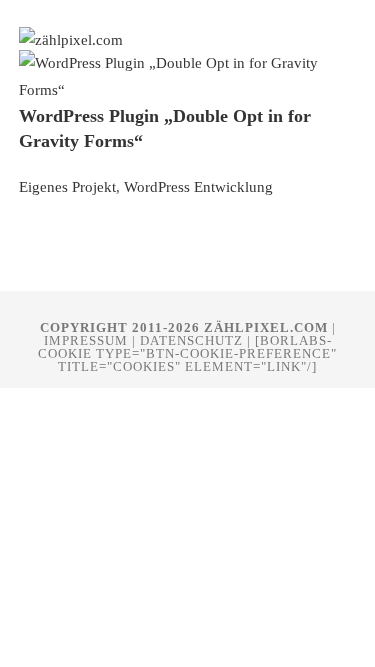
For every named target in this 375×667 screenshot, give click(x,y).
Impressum (86, 340)
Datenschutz (191, 340)
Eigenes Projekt (67, 187)
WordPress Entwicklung (198, 187)
